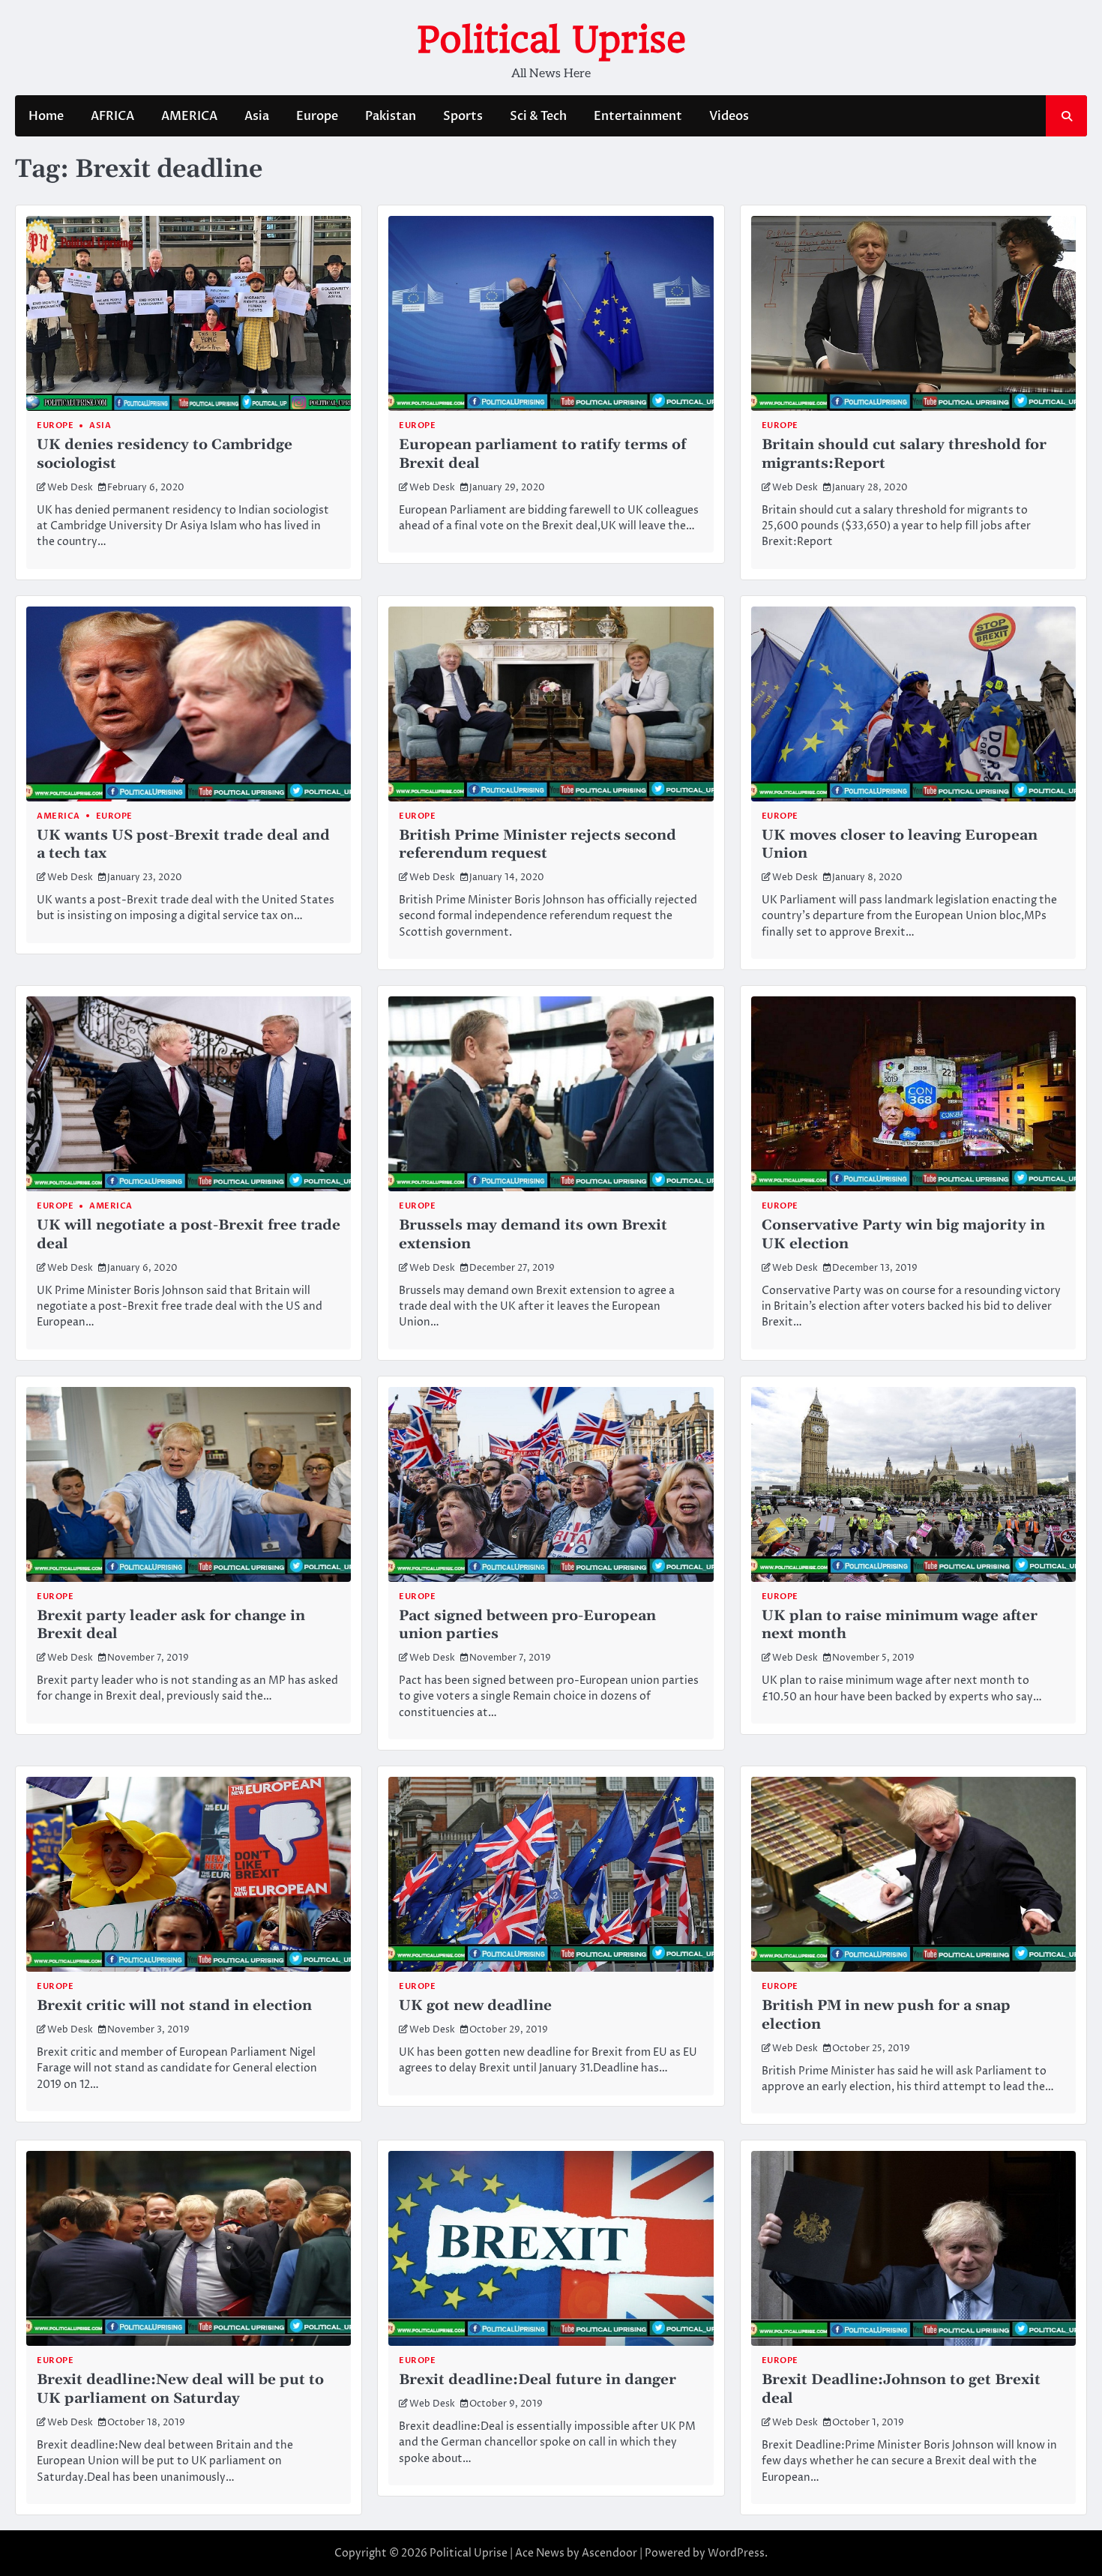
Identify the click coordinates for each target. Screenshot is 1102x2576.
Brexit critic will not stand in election (174, 2006)
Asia (257, 116)
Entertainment (638, 116)
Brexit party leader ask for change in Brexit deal (171, 1625)
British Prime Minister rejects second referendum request (538, 845)
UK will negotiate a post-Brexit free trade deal (189, 1235)
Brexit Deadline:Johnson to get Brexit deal (901, 2389)
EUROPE (417, 1206)
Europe (317, 116)
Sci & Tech (538, 116)
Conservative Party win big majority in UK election (903, 1235)
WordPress (736, 2553)
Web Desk (70, 488)
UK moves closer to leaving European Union (900, 845)
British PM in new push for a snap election (886, 2015)
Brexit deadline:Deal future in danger (538, 2380)
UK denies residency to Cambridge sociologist (165, 454)
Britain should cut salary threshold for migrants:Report (904, 454)
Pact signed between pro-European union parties (527, 1625)
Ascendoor (609, 2553)
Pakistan (391, 116)
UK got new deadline (475, 2006)
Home (46, 116)
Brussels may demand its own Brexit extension (533, 1235)
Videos (729, 116)
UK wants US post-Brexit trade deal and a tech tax (183, 845)
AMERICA (189, 116)
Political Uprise (551, 40)
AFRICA (112, 116)
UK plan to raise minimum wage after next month (900, 1625)
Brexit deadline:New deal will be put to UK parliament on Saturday (180, 2389)
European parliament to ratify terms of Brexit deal (542, 454)
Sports (463, 116)
